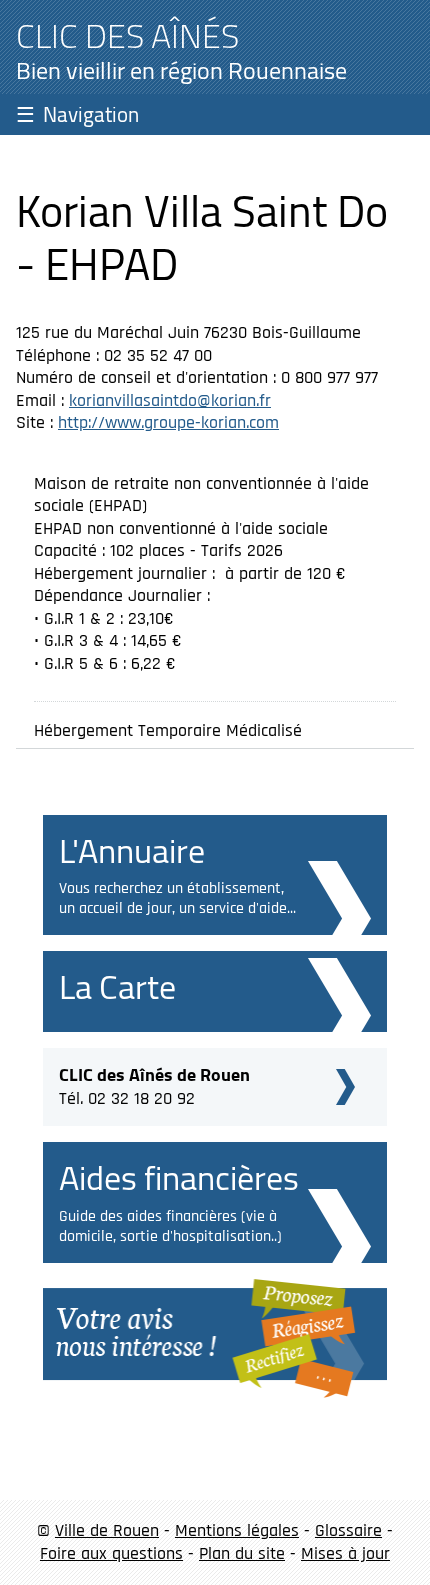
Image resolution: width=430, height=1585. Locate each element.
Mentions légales (237, 1530)
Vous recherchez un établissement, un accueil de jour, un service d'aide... (177, 898)
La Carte (117, 986)
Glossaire (348, 1530)
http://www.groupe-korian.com (168, 422)
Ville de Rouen (107, 1530)
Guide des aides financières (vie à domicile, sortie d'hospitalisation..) (170, 1226)
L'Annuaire (132, 850)
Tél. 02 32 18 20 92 (154, 1084)
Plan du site (242, 1553)
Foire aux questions (111, 1553)
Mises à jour (345, 1553)
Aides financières (179, 1177)
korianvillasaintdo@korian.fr (170, 400)
